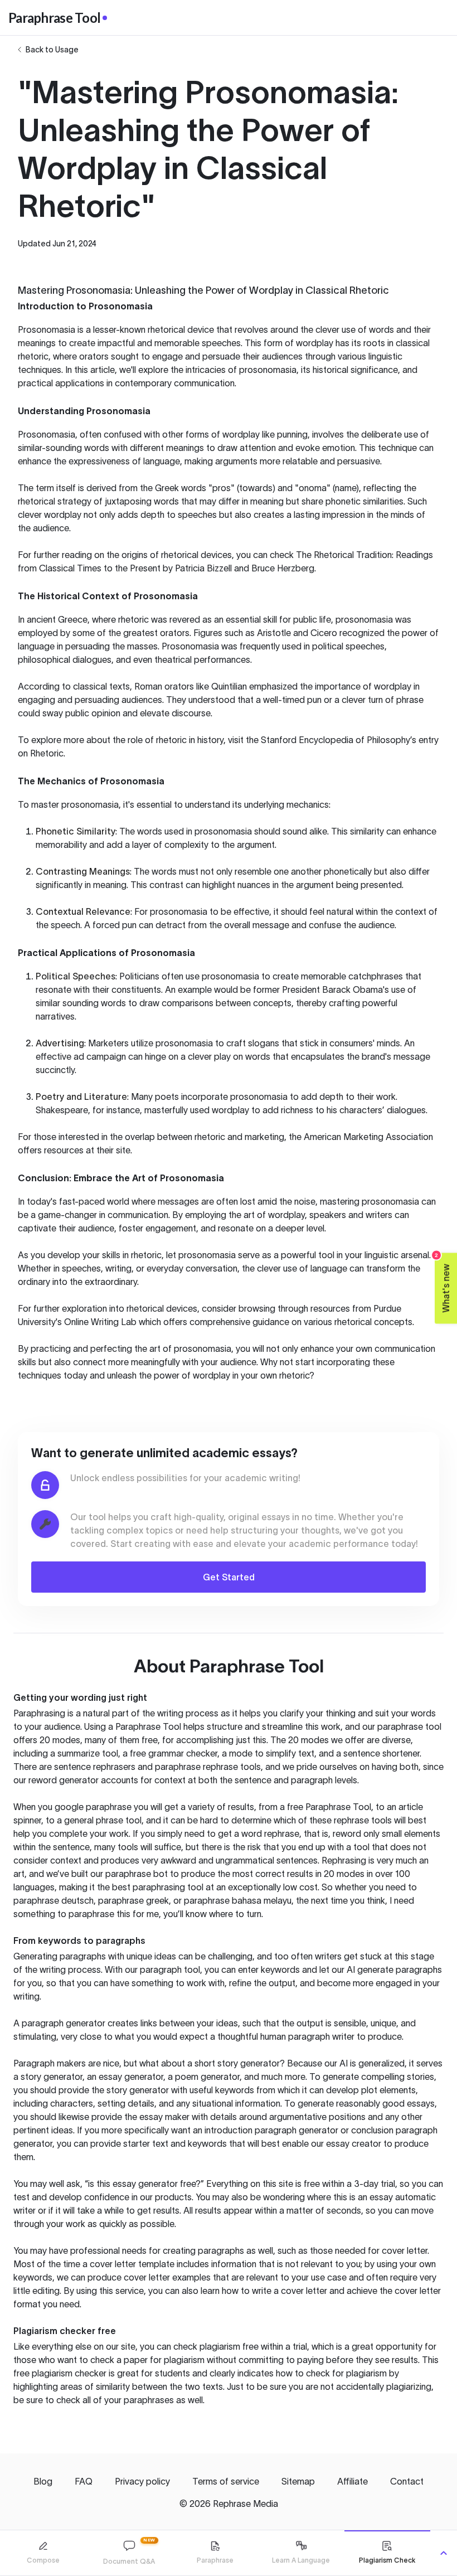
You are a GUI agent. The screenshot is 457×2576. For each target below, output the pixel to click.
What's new (443, 1282)
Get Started (229, 1577)
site (123, 1150)
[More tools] (444, 2553)
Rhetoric (47, 753)
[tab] (43, 2553)
